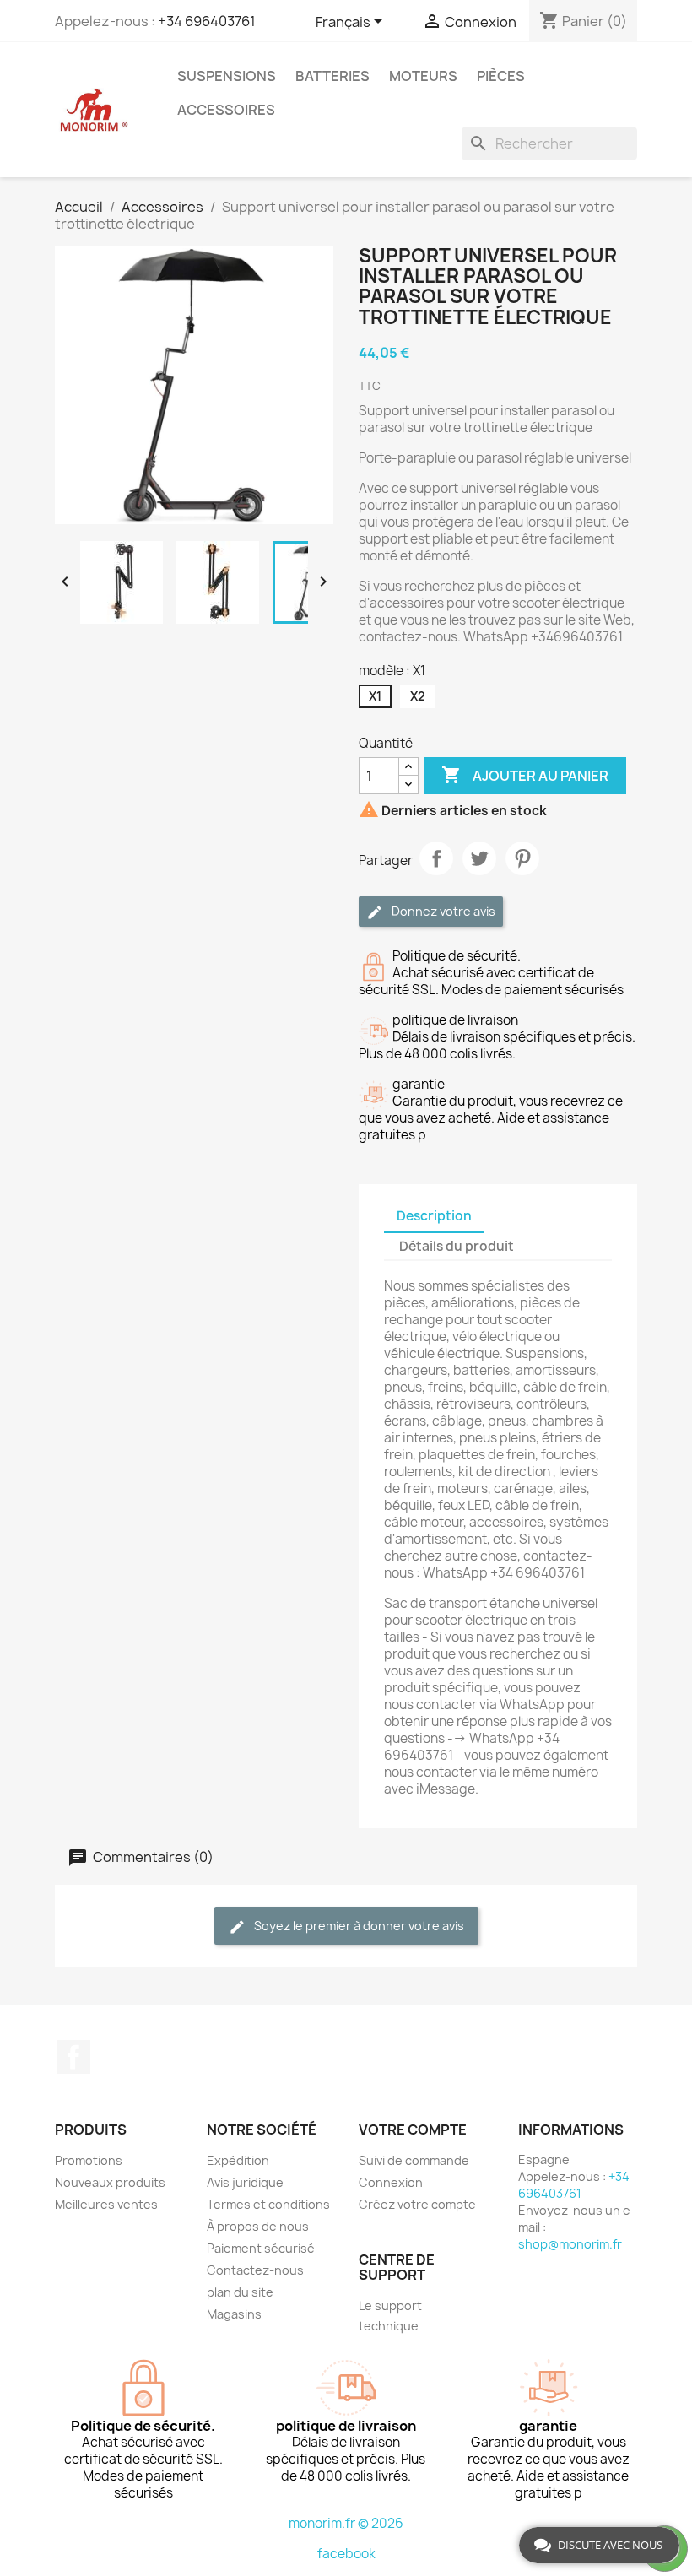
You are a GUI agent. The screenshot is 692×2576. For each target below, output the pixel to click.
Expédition (238, 2160)
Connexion (391, 2182)
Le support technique (390, 2316)
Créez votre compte (417, 2204)
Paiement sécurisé (261, 2248)
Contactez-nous (255, 2270)
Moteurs (423, 76)
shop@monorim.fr (570, 2244)
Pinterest (522, 858)
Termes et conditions (268, 2204)
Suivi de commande (414, 2160)
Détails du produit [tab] (457, 1246)
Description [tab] (434, 1216)
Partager (436, 858)
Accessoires (226, 110)
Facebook (73, 2057)
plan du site (240, 2292)
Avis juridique (245, 2182)
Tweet (479, 858)
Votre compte (413, 2130)
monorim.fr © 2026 (346, 2523)
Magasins (234, 2314)
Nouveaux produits (110, 2182)
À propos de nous (258, 2226)
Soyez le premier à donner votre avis (358, 1926)
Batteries (332, 76)
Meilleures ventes (106, 2204)
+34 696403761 (207, 21)
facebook (346, 2554)
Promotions (89, 2160)
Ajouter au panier (525, 775)
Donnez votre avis (442, 911)
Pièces (501, 76)
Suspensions (227, 76)
